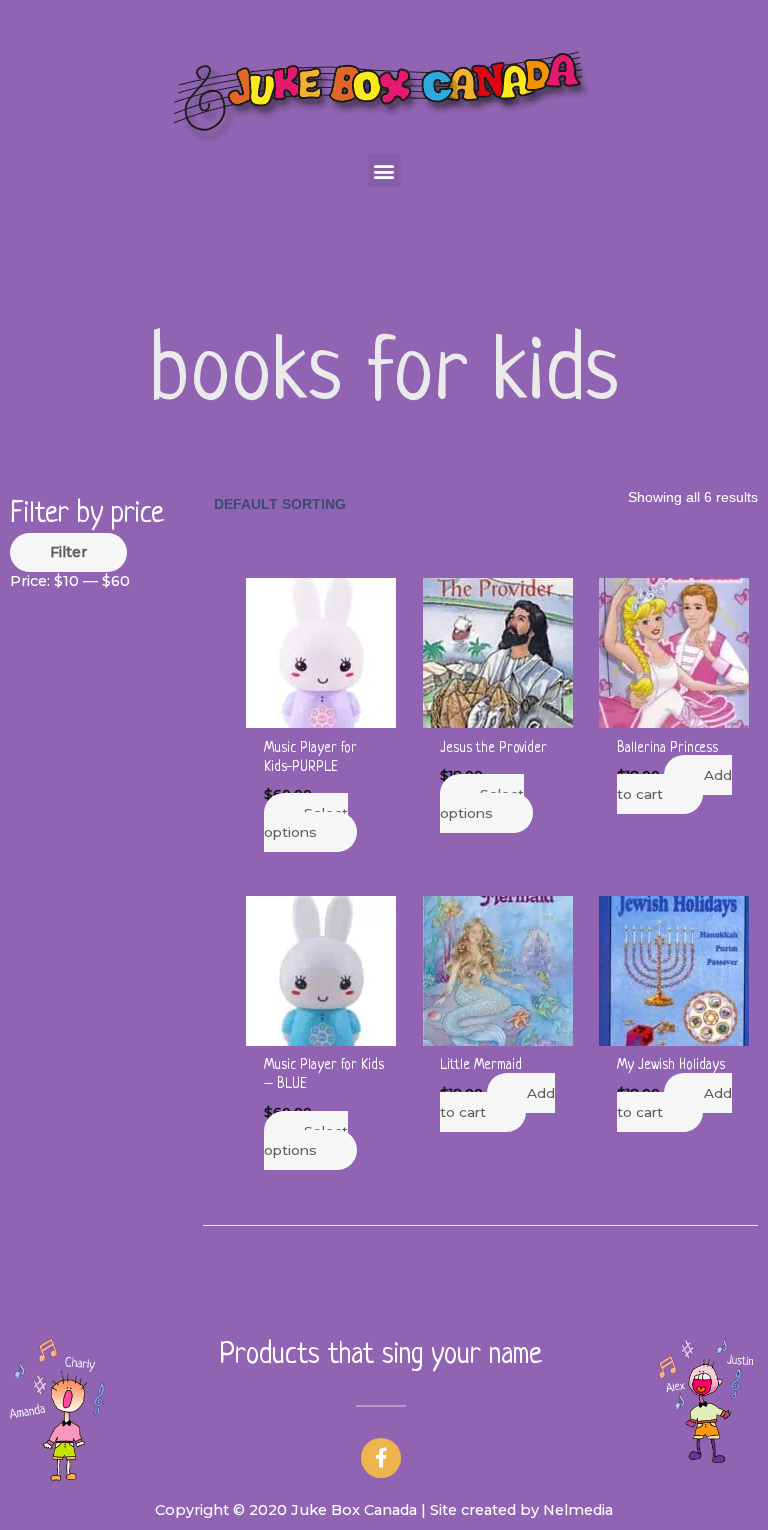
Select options (306, 822)
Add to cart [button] (674, 784)
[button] (384, 170)
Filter (68, 552)
